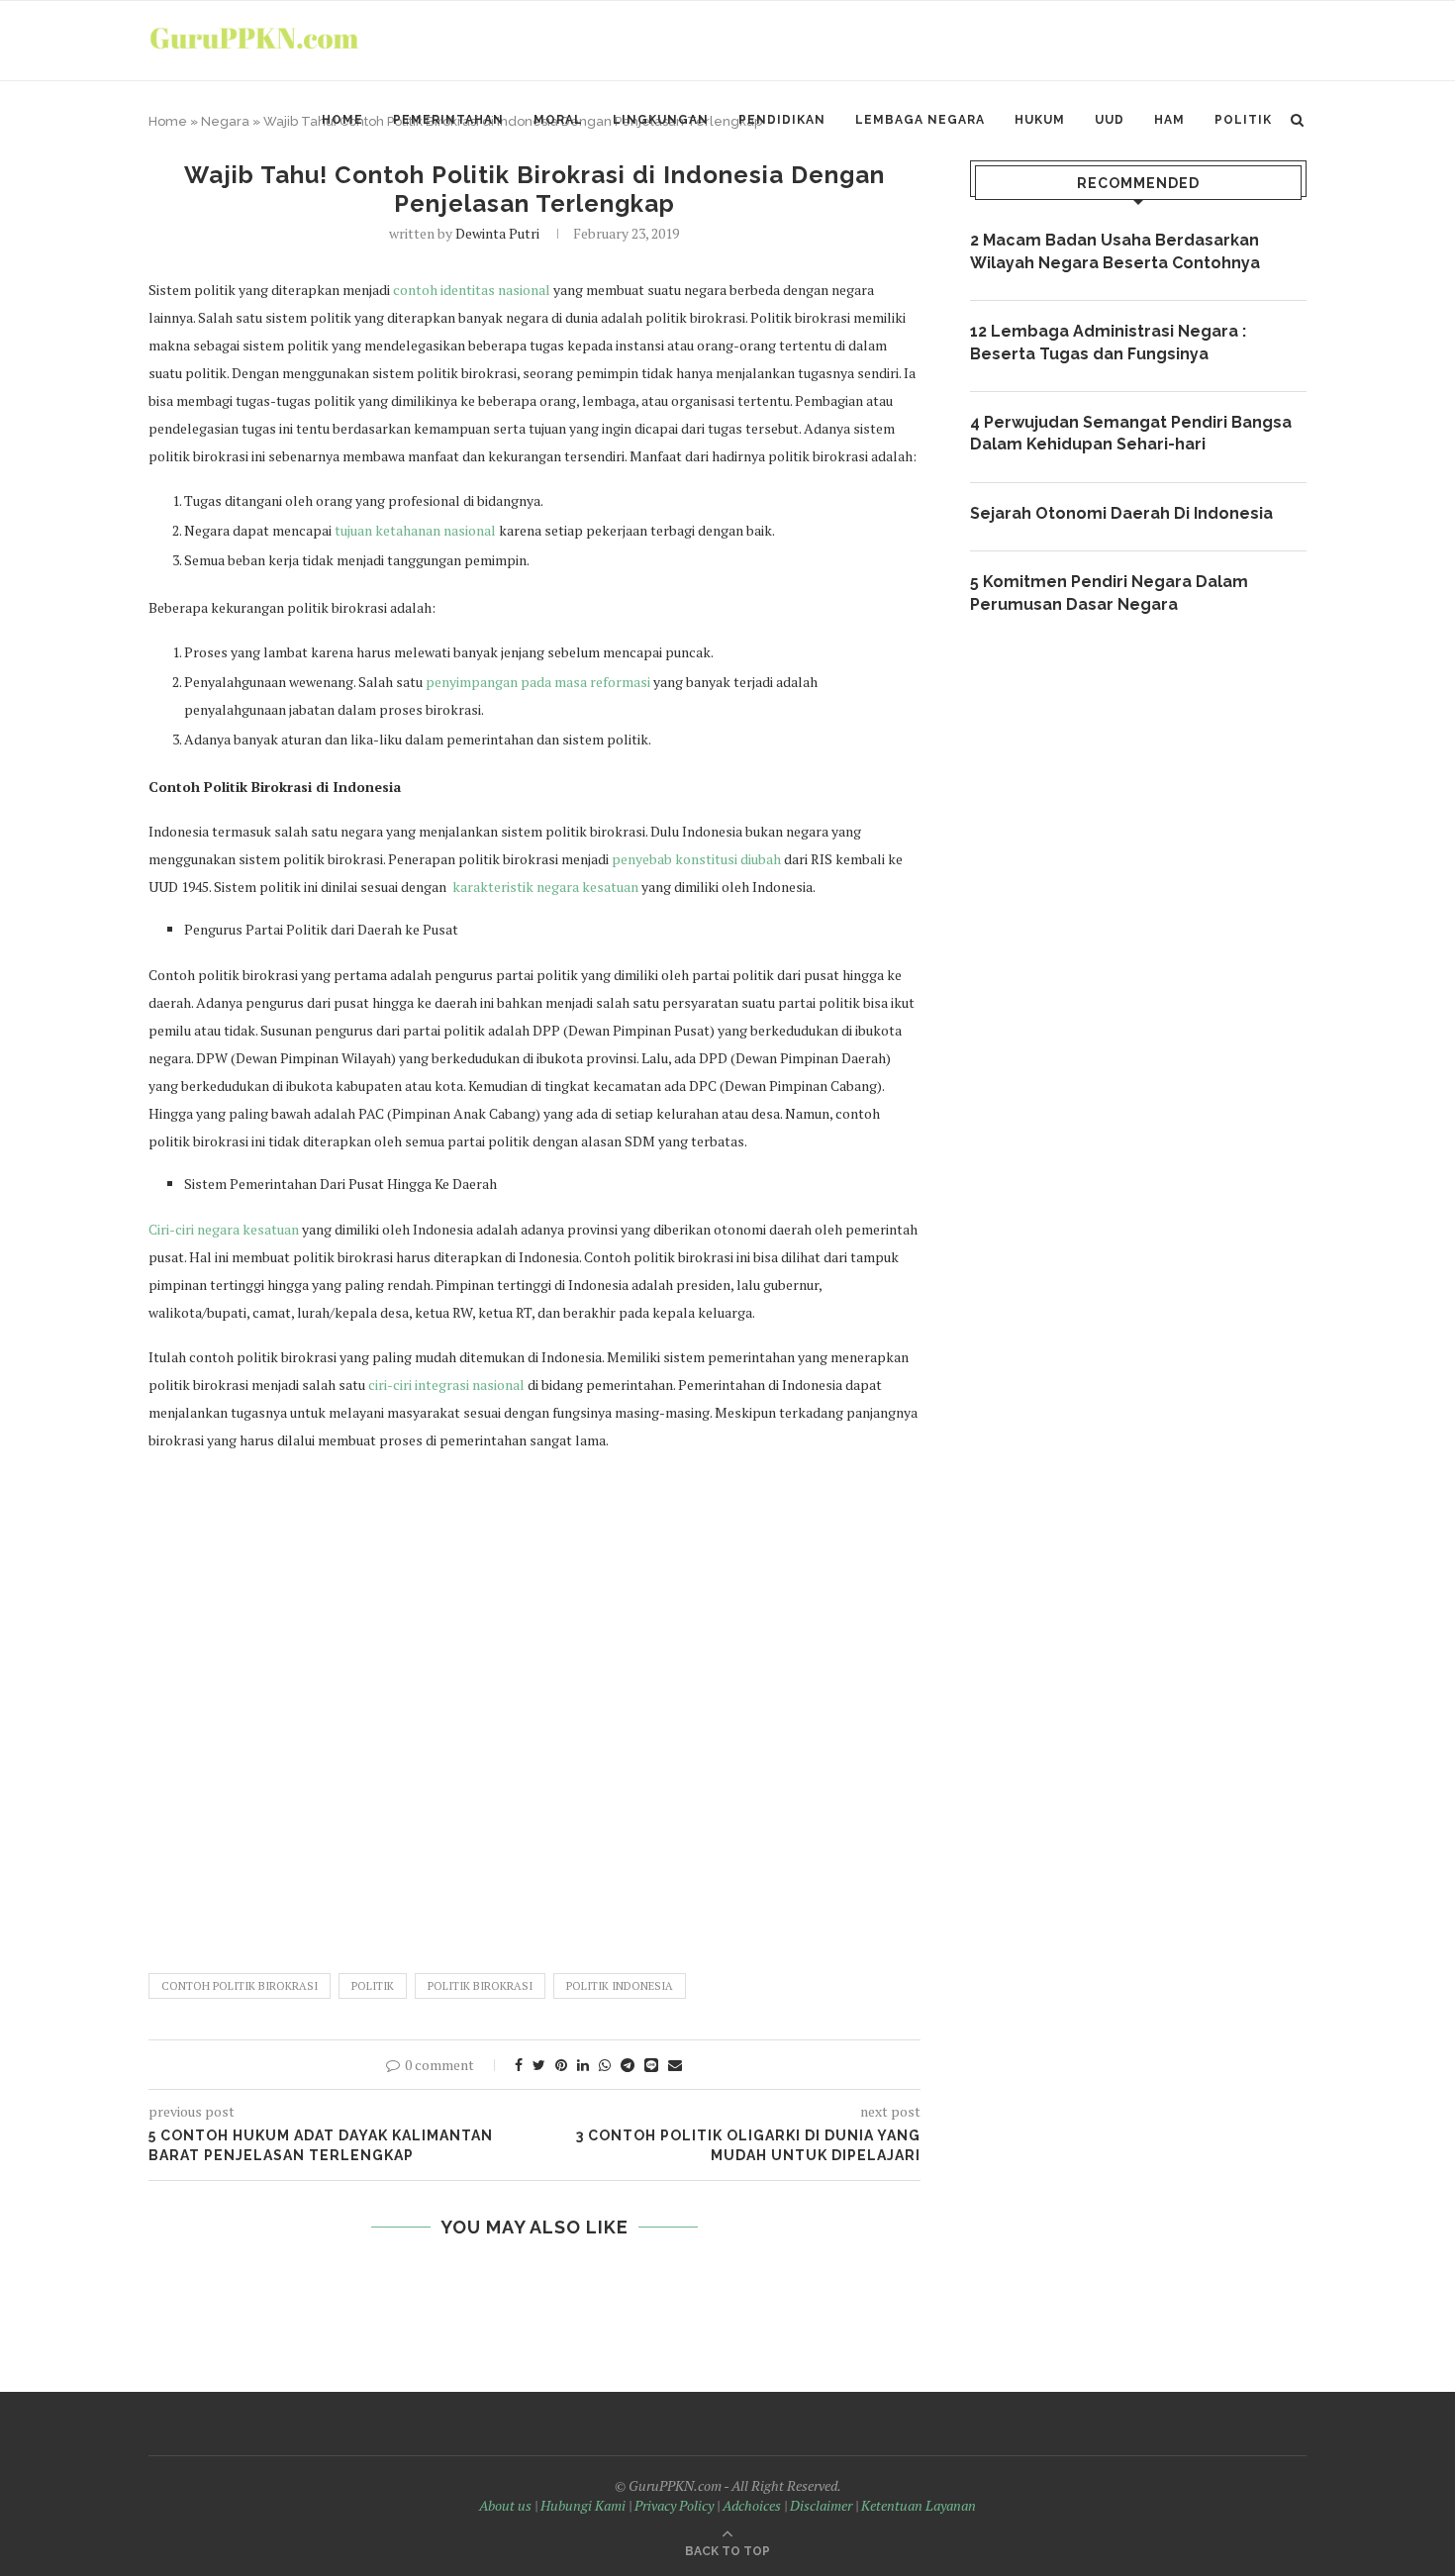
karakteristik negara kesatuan (545, 887)
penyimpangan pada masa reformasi (538, 682)
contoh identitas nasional (472, 290)
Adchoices (752, 2505)
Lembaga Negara (920, 120)
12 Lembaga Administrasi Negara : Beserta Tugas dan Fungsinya (1108, 342)
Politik (1243, 120)
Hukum (1040, 120)
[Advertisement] (534, 1703)
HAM (1169, 120)
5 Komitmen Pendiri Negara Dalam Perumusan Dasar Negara (1109, 593)
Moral (558, 120)
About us (505, 2505)
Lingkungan (661, 120)
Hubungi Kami (583, 2505)
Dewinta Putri (497, 233)
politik (373, 1986)
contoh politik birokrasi (240, 1986)
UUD (1110, 120)
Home (342, 120)
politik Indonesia (620, 1986)
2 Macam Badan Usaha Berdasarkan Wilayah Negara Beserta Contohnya (1115, 251)
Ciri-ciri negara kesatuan (224, 1229)
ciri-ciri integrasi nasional (446, 1385)
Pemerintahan (448, 120)
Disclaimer (821, 2505)
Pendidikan (782, 120)
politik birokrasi (480, 1986)
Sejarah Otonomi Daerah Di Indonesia (1121, 513)
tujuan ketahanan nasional (415, 530)
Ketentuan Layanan (919, 2505)
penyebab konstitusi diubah (696, 859)
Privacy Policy (674, 2505)
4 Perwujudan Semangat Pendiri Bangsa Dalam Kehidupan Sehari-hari (1131, 433)
